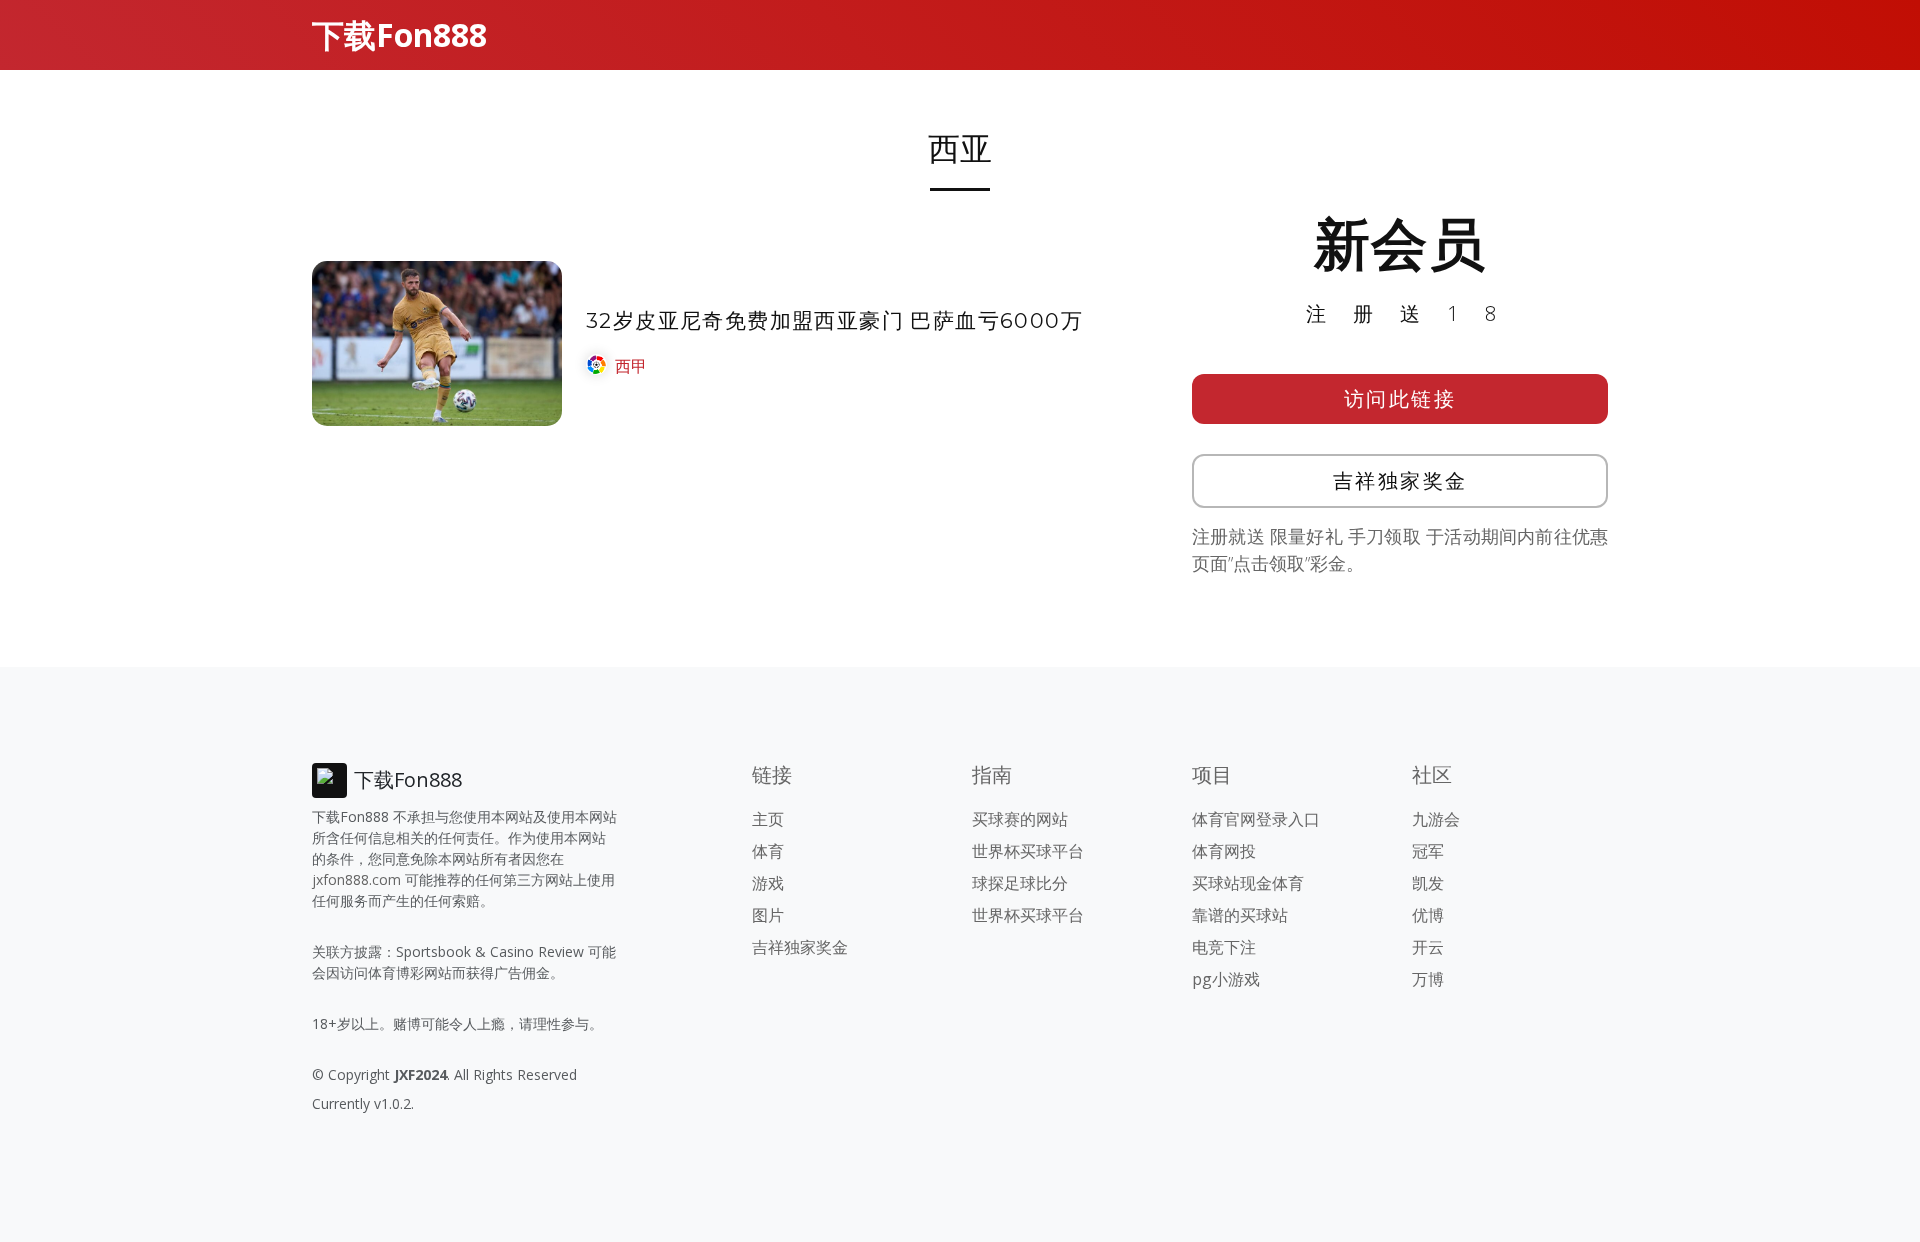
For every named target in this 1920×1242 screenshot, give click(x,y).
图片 (768, 915)
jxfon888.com (356, 879)
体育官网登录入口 (1256, 819)
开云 (1428, 947)
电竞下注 (1224, 947)
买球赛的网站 (1020, 819)
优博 (1428, 915)
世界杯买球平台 (1028, 851)
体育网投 (1224, 851)
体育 (768, 851)
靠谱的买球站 (1240, 915)
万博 (1428, 979)
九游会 (1436, 819)
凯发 (1428, 883)
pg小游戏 (1226, 979)
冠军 (1428, 851)
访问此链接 (1400, 398)
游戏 (768, 883)
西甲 (631, 366)
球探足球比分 (1020, 883)
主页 (768, 819)
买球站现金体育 (1248, 883)
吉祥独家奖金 (1400, 480)
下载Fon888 (399, 34)
